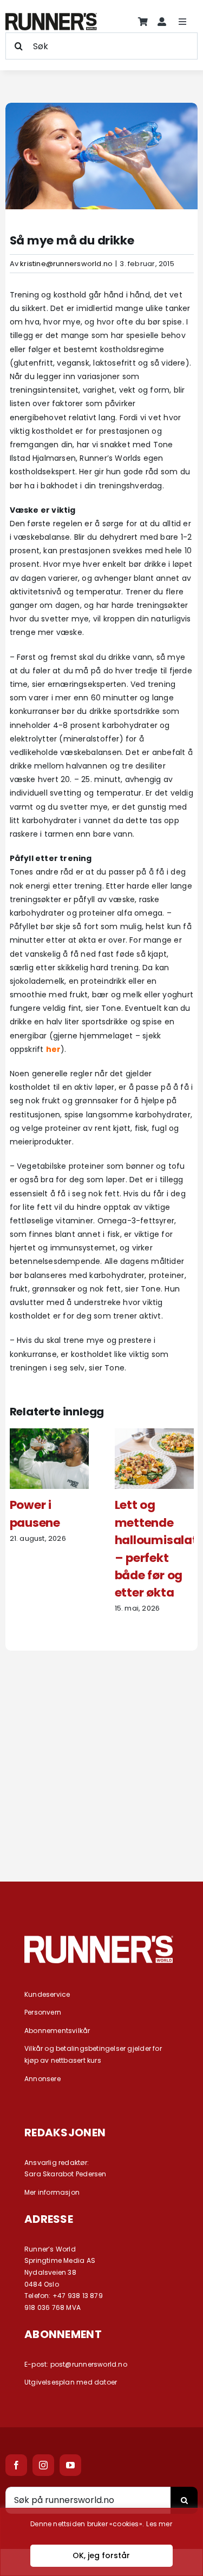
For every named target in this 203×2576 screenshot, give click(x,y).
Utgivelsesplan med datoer (71, 2382)
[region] (101, 2542)
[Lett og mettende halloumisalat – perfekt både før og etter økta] (154, 1434)
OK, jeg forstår (101, 2555)
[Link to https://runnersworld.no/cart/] (143, 22)
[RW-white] (99, 1939)
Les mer (159, 2524)
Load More (101, 1824)
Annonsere (42, 2079)
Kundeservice (47, 1994)
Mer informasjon (52, 2192)
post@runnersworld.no (89, 2364)
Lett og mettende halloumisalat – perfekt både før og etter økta (156, 1549)
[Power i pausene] (49, 1434)
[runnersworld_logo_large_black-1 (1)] (51, 17)
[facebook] (16, 2465)
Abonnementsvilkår (57, 2031)
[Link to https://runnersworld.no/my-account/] (162, 22)
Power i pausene (35, 1514)
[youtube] (70, 2465)
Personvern (43, 2012)
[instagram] (43, 2465)
